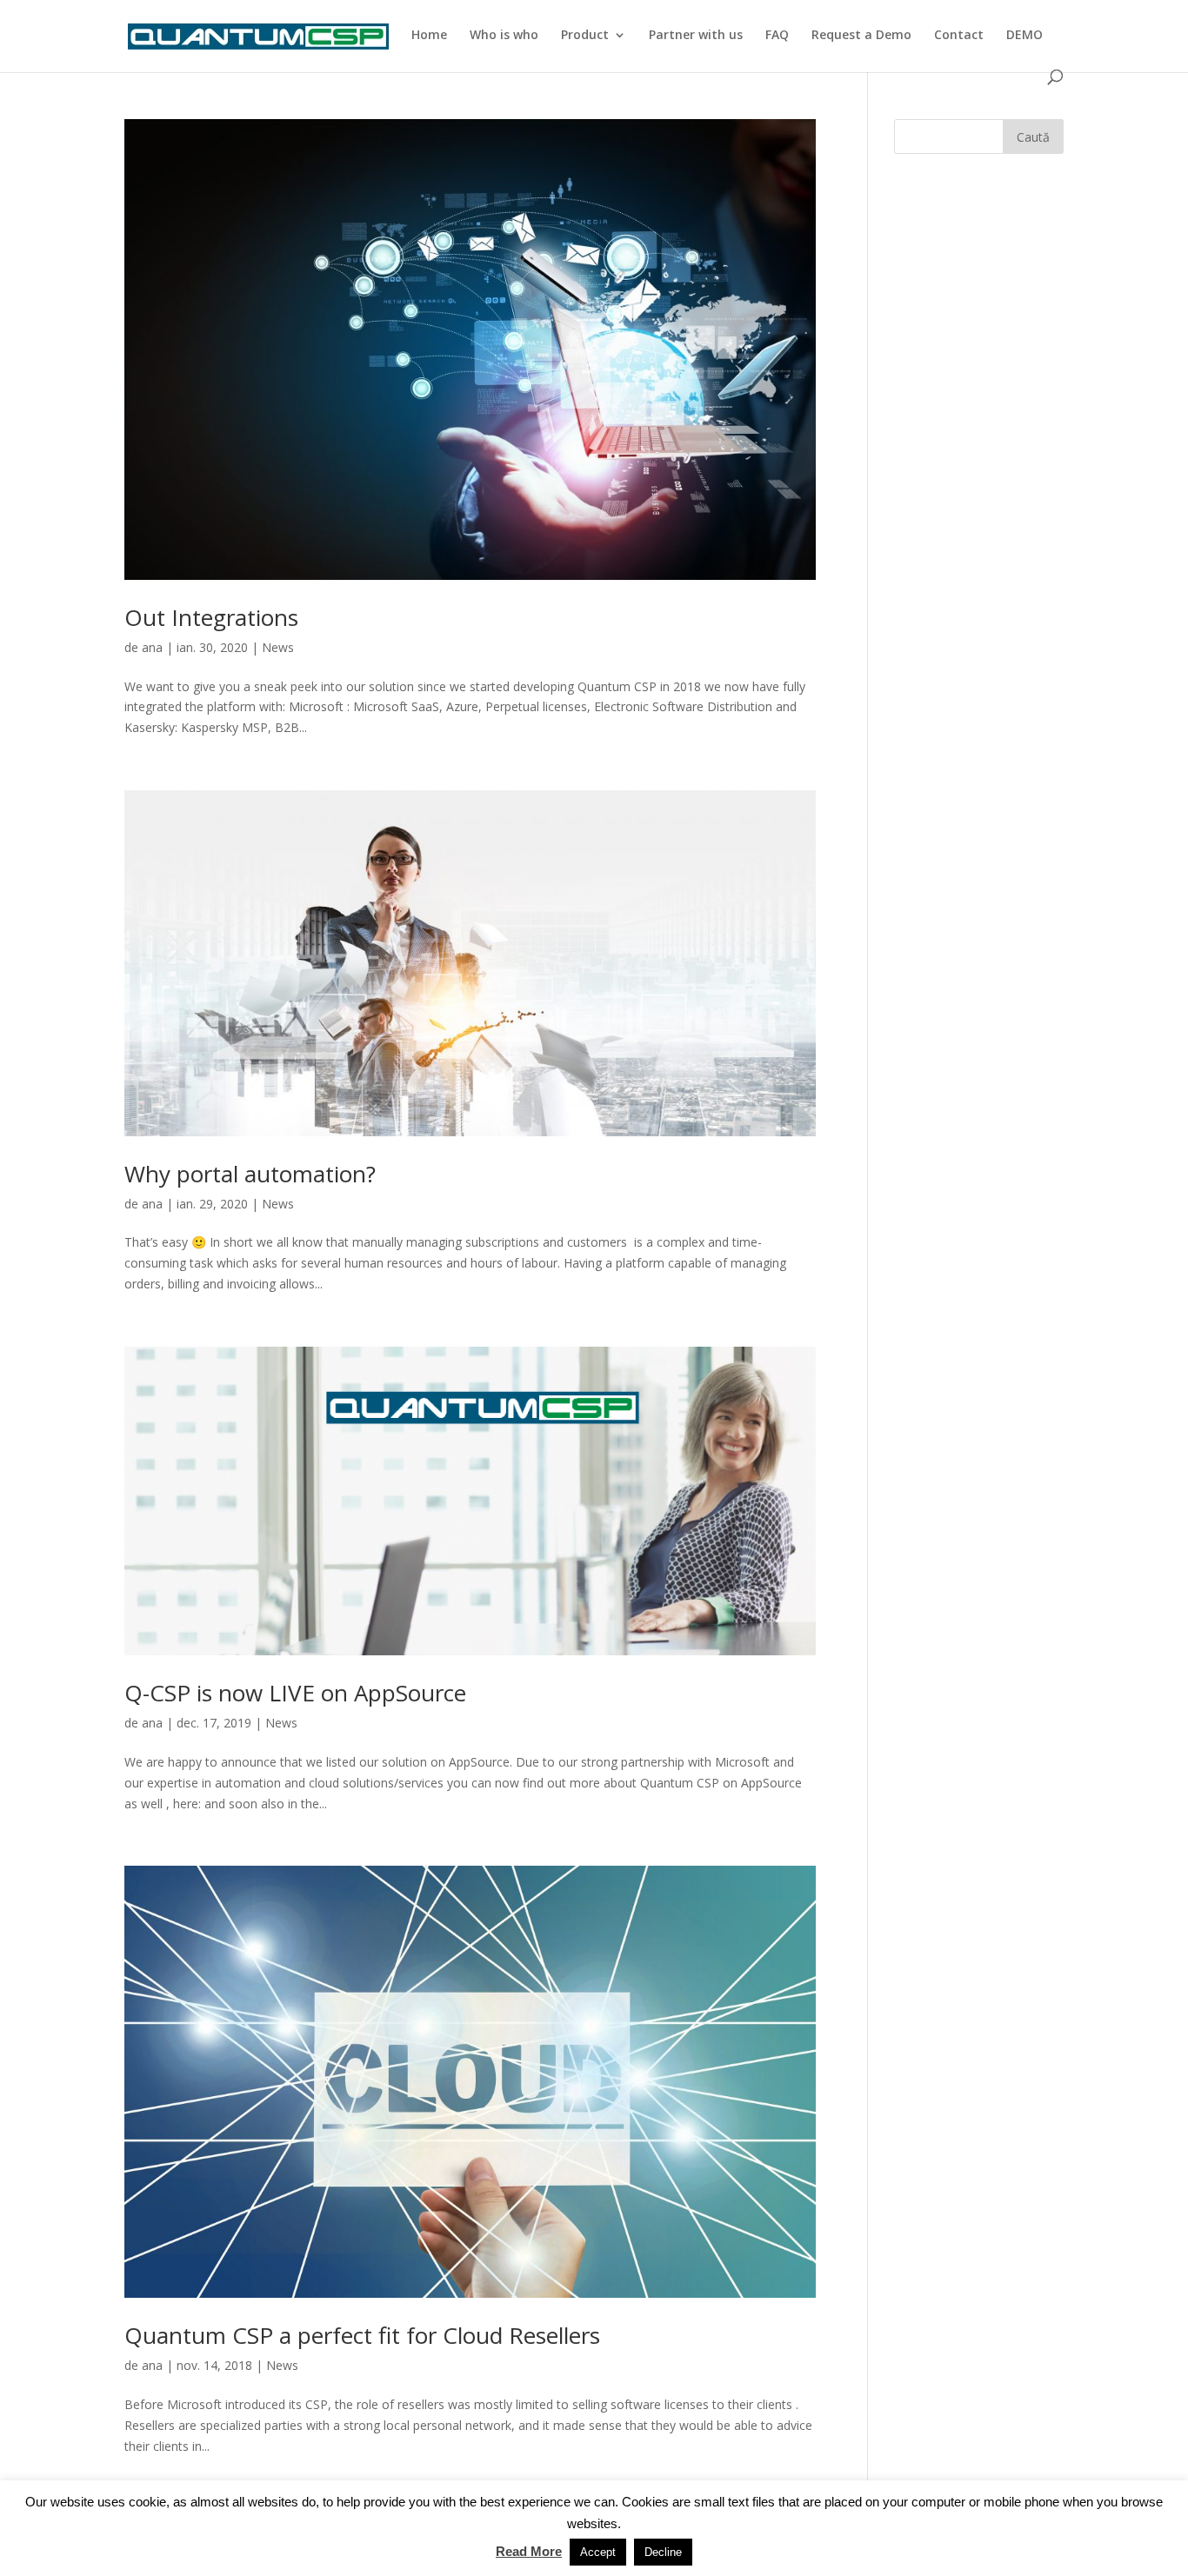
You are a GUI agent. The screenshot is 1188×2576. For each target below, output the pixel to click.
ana (152, 647)
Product (585, 36)
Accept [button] (598, 2552)
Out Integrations (211, 617)
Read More (529, 2551)
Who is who (504, 36)
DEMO (1024, 36)
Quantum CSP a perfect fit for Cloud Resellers (362, 2335)
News (278, 647)
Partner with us (696, 36)
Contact (959, 36)
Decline (663, 2552)
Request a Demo (861, 36)
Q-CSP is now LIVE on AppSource (295, 1693)
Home (429, 36)
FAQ (777, 36)
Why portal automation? (250, 1174)
